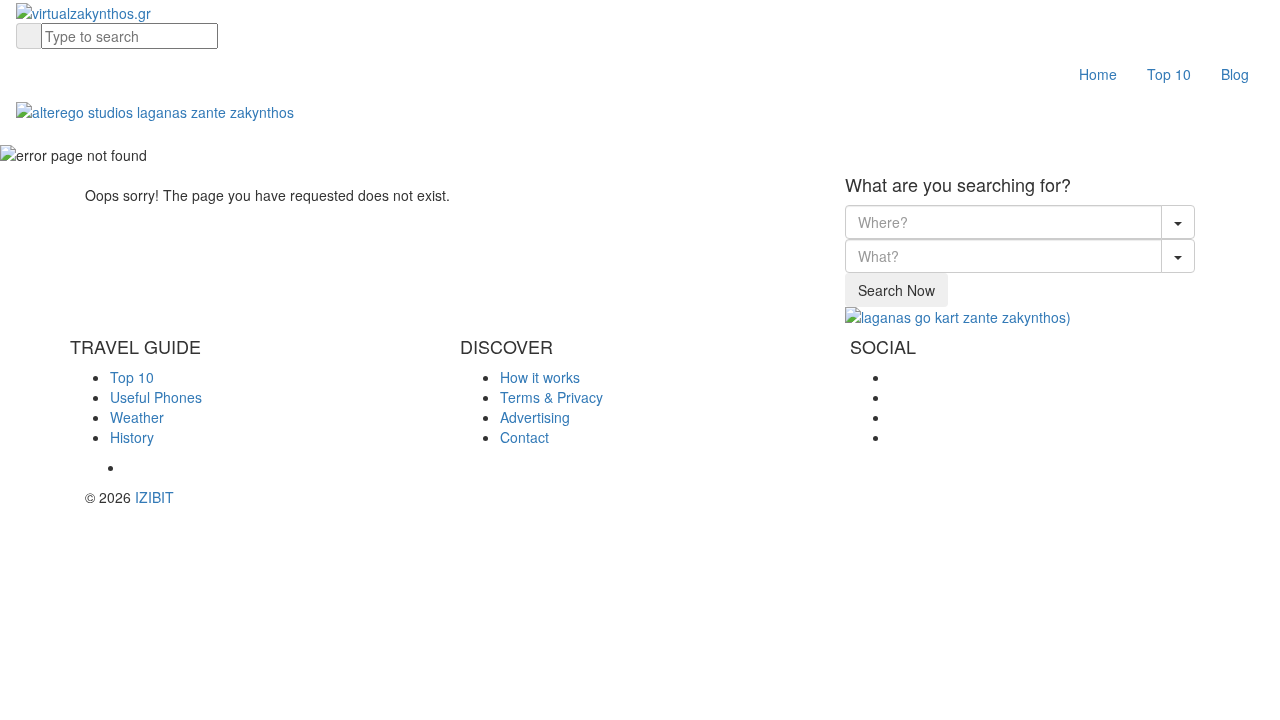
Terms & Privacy (551, 397)
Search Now (896, 290)
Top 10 (1169, 74)
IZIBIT (154, 497)
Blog (1235, 74)
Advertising (535, 417)
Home (1098, 74)
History (132, 437)
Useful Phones (156, 397)
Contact (524, 437)
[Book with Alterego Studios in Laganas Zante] (155, 109)
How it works (540, 377)
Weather (137, 417)
